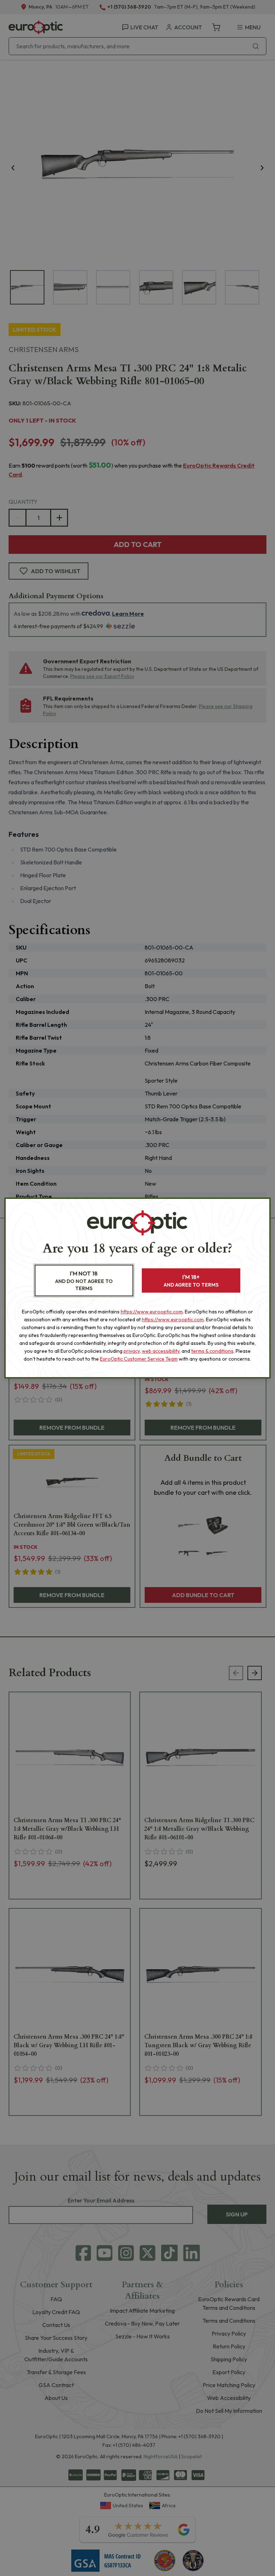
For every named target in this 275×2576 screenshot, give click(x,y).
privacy (132, 1351)
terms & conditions (212, 1351)
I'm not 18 (84, 1281)
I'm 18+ (191, 1281)
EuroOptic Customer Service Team (139, 1359)
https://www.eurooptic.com (152, 1312)
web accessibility (161, 1351)
